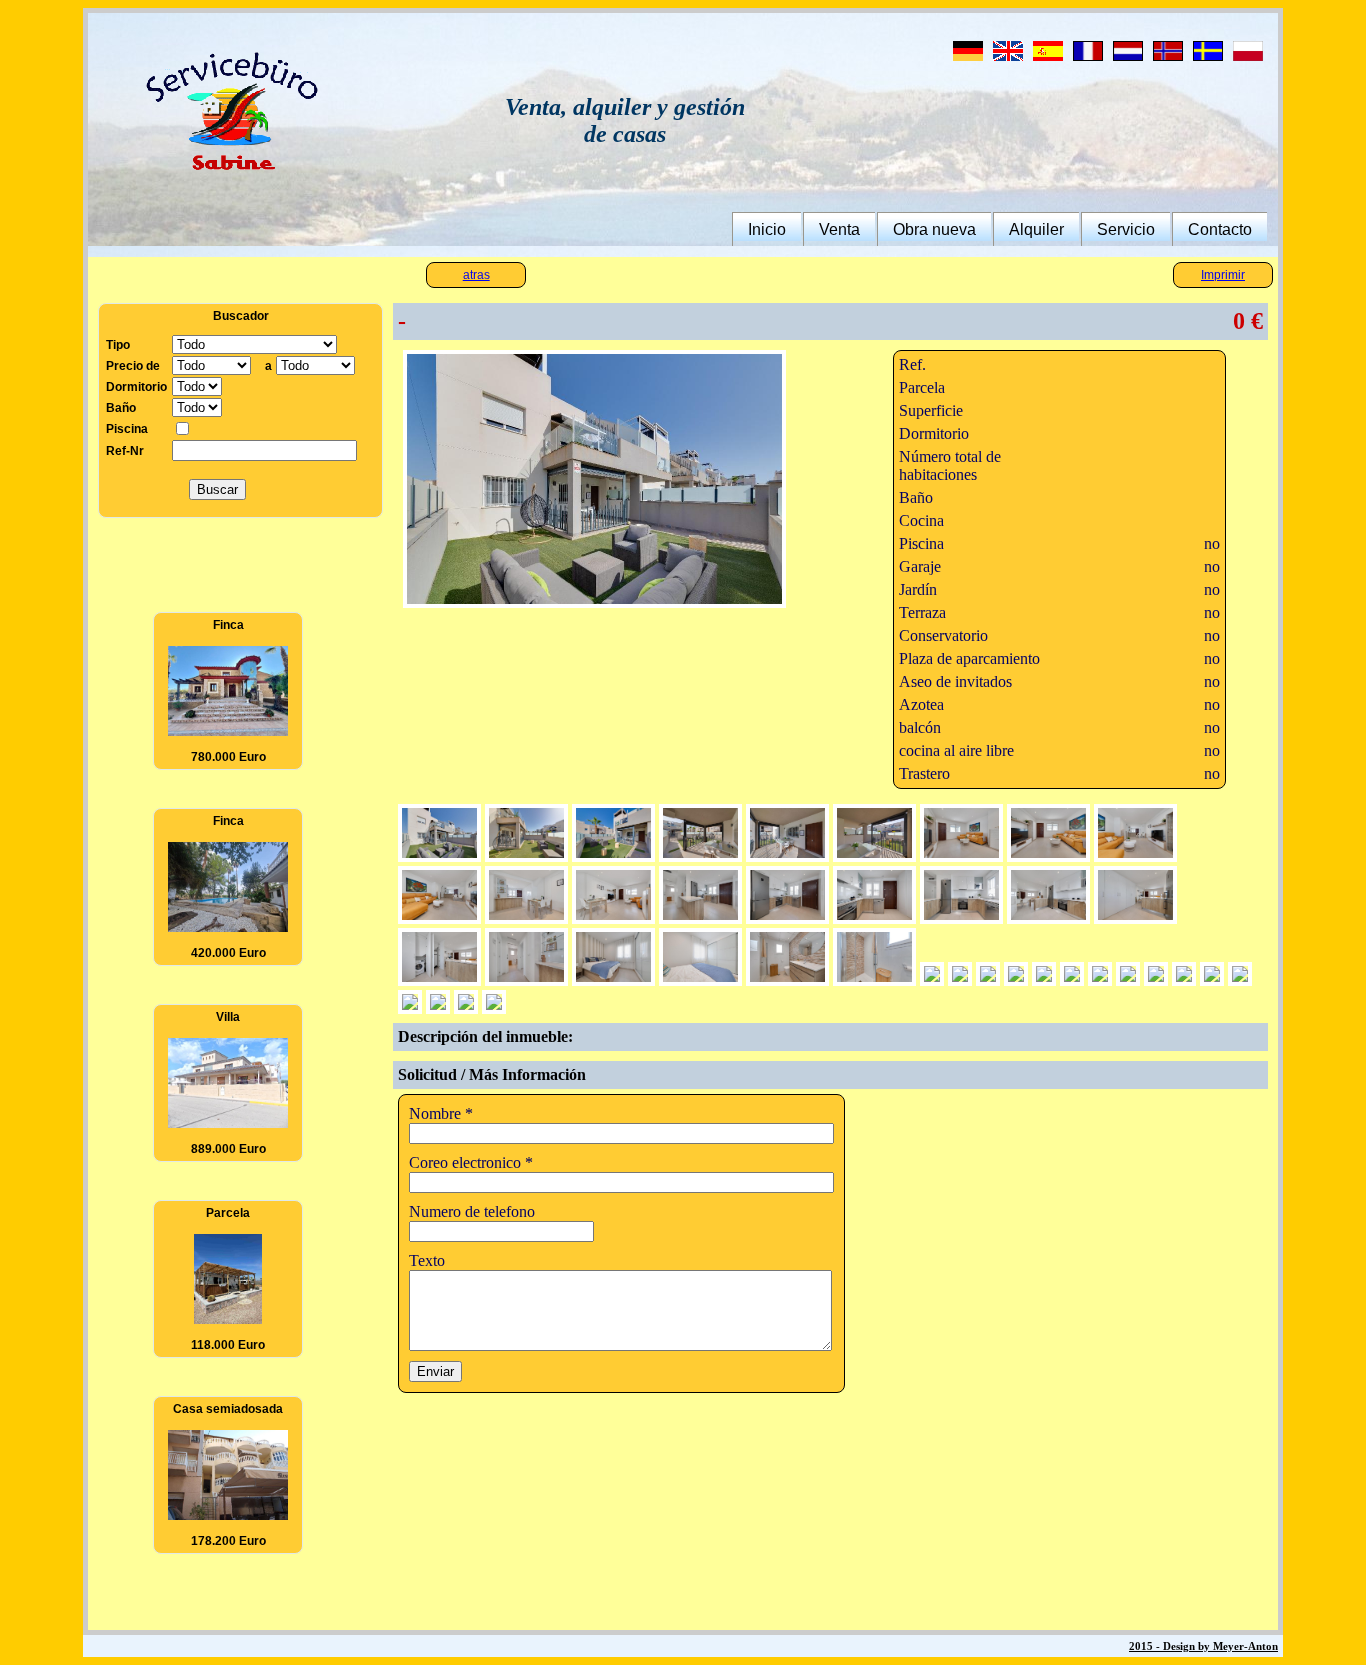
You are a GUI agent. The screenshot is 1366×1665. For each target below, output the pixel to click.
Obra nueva (934, 229)
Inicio (767, 229)
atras (476, 275)
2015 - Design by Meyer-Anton (1203, 1646)
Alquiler (1036, 229)
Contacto (1220, 229)
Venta (839, 229)
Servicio (1126, 229)
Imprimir (1223, 275)
